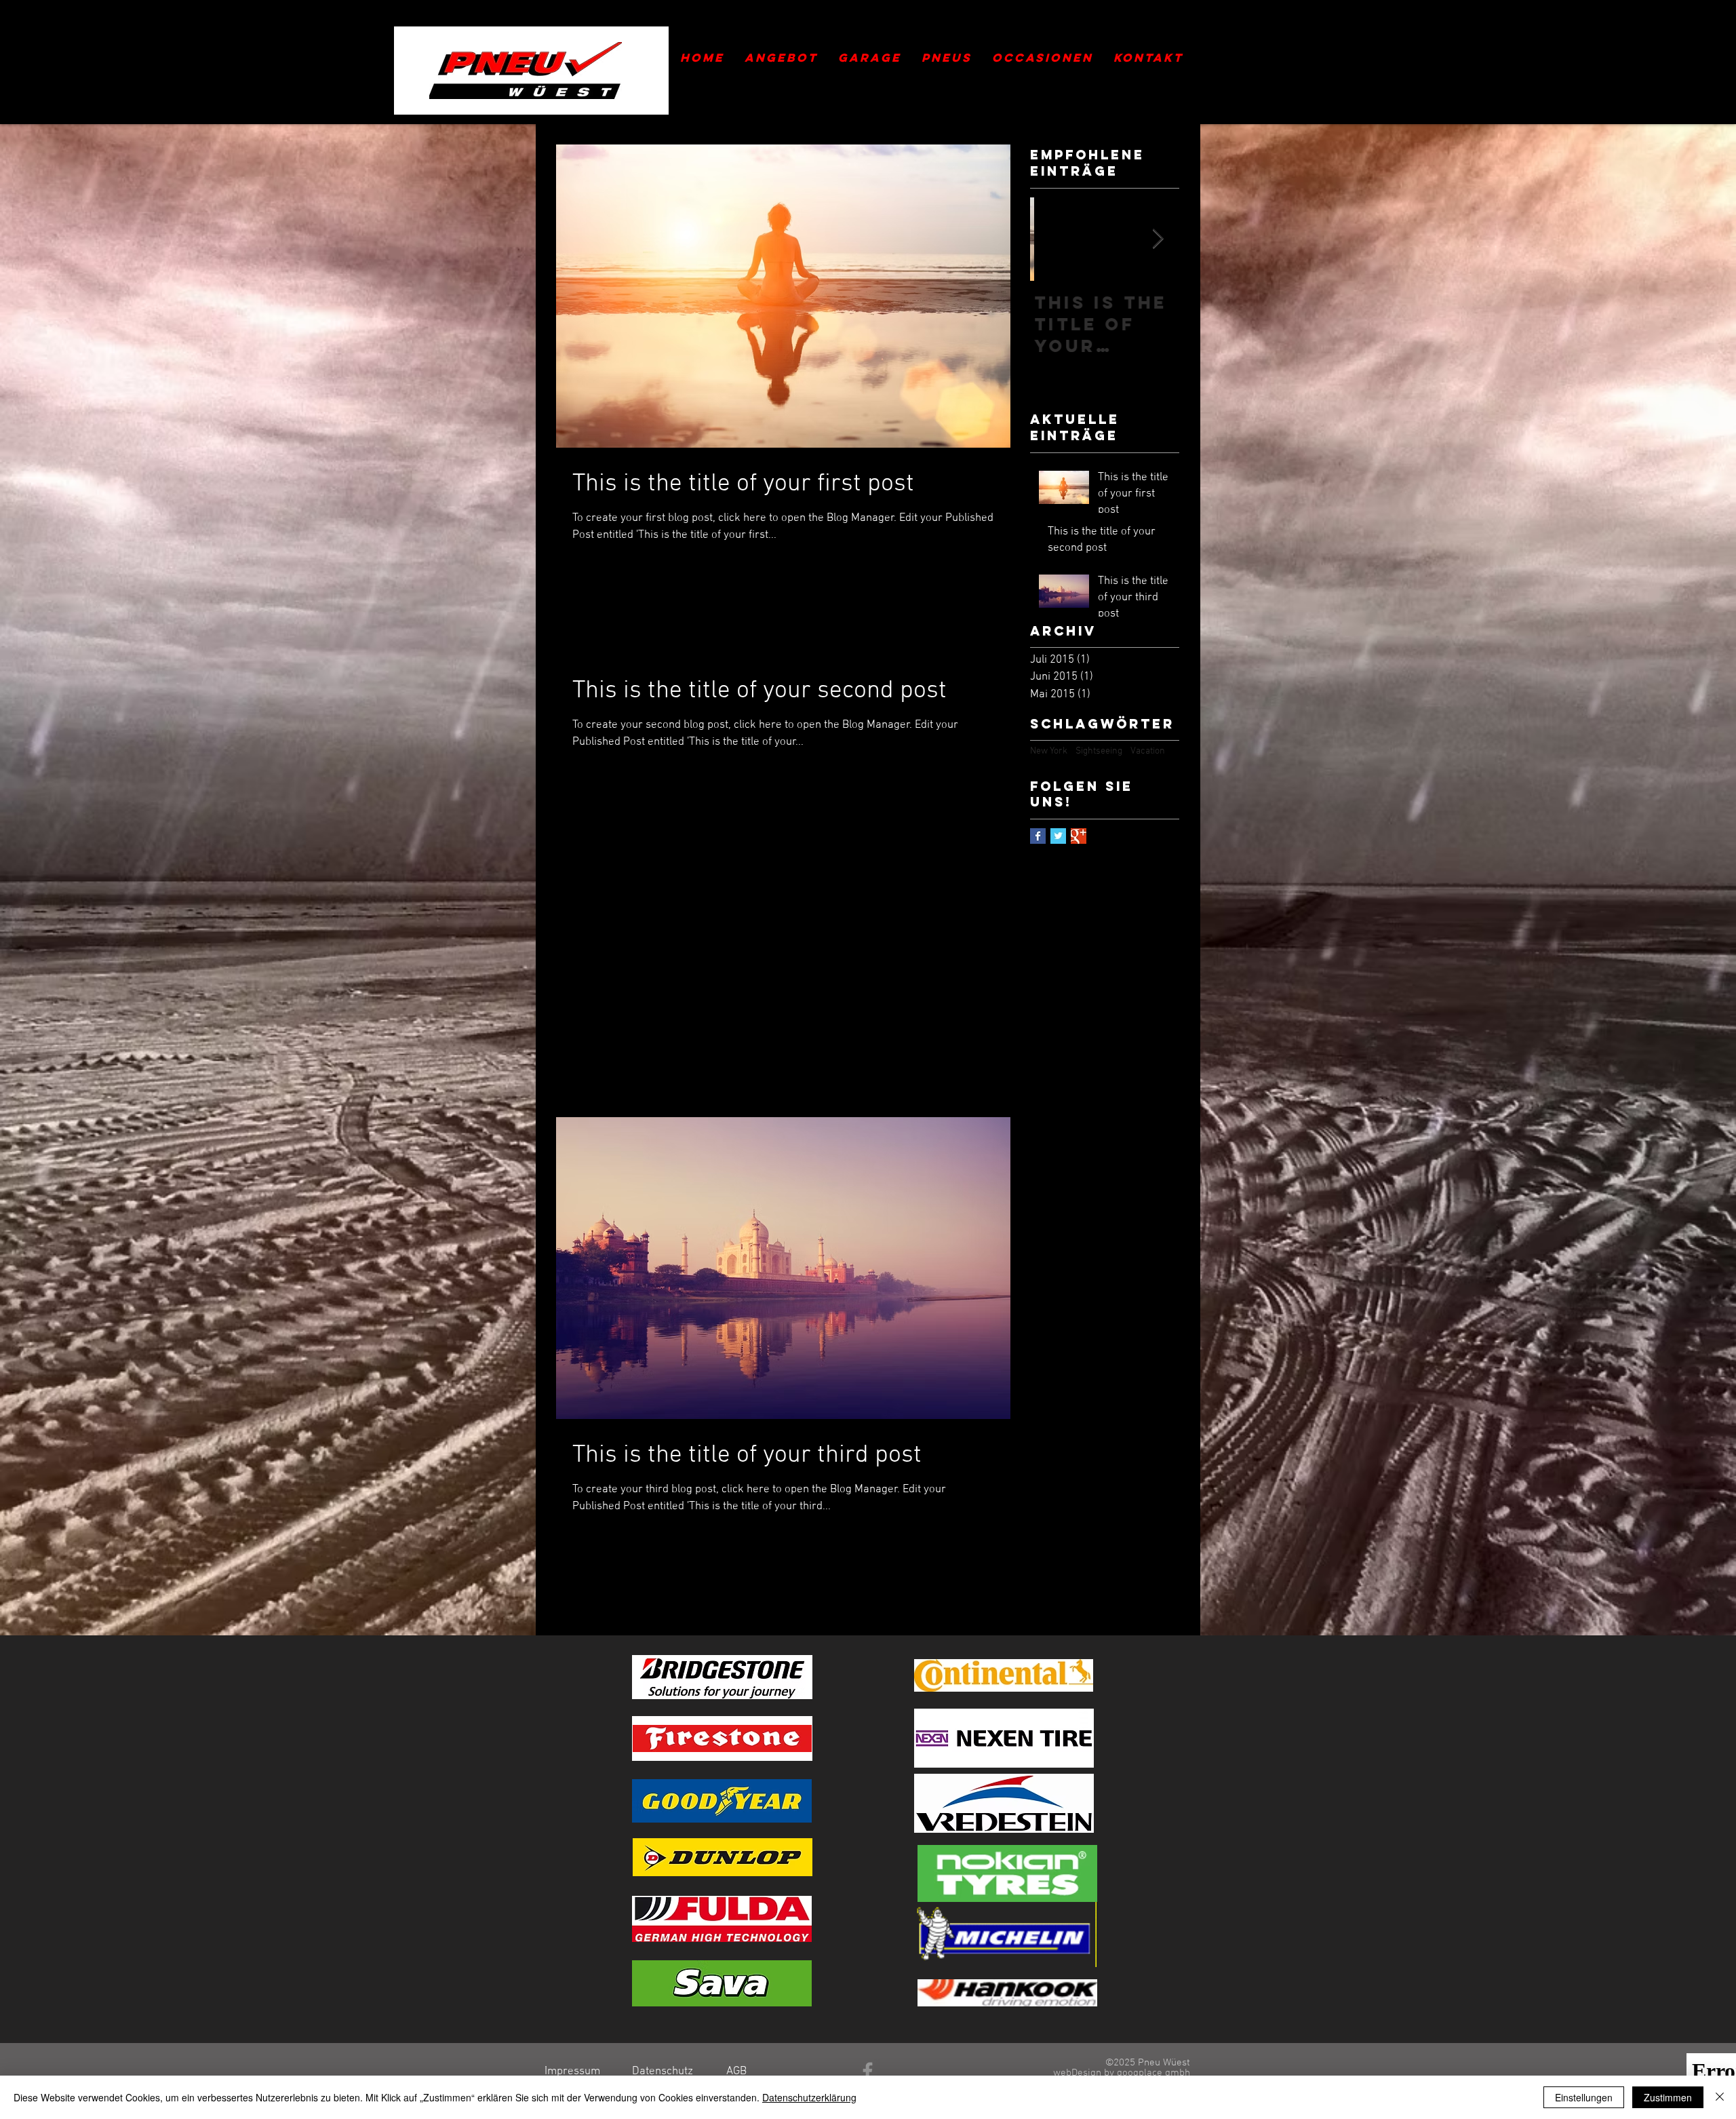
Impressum (572, 2072)
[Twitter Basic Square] (1058, 836)
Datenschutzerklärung (809, 2097)
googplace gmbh (1153, 2073)
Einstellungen (1584, 2097)
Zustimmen (1668, 2097)
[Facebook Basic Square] (1038, 836)
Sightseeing (1099, 751)
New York (1049, 751)
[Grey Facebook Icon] (868, 2071)
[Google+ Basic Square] (1079, 836)
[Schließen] (1720, 2097)
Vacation (1148, 751)
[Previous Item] (1052, 239)
